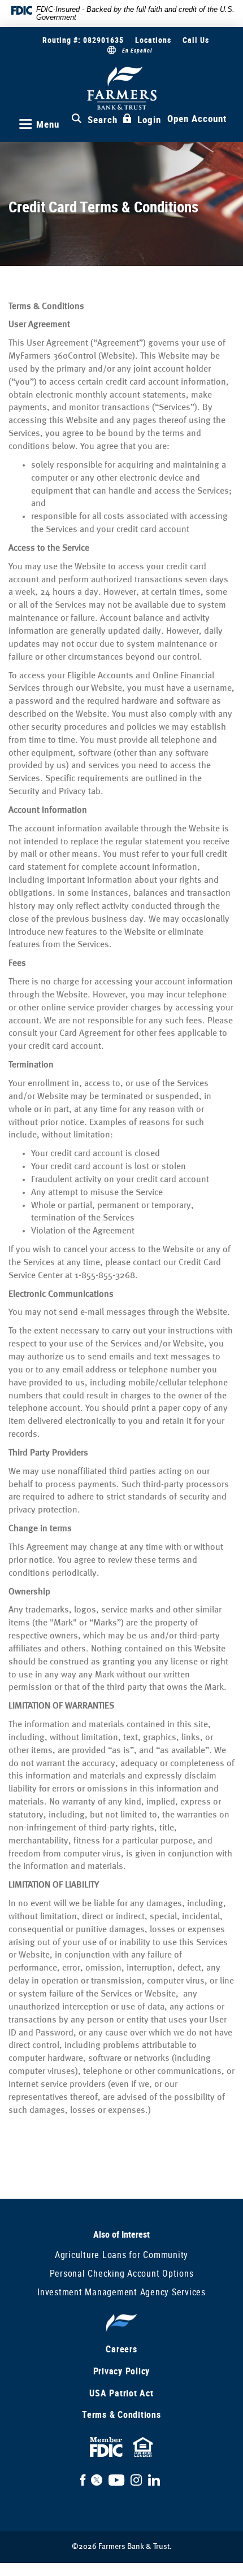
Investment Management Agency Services (121, 2292)
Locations (153, 40)
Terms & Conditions (121, 2414)
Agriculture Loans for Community (121, 2255)
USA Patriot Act (121, 2393)
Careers (121, 2349)
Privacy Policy (122, 2371)
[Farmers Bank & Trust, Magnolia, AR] (122, 88)
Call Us (196, 40)
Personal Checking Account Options (122, 2273)
